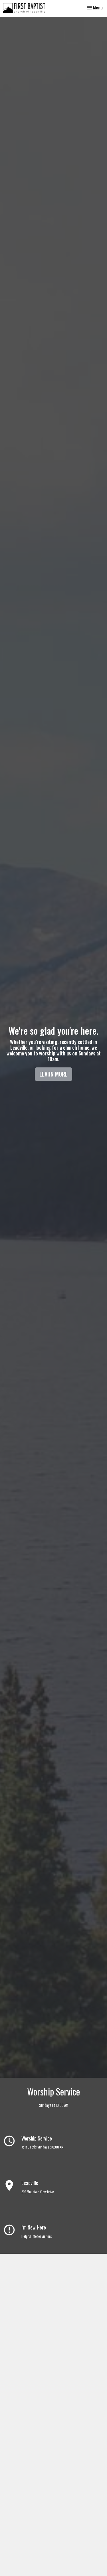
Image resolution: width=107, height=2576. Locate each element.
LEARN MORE (53, 1074)
